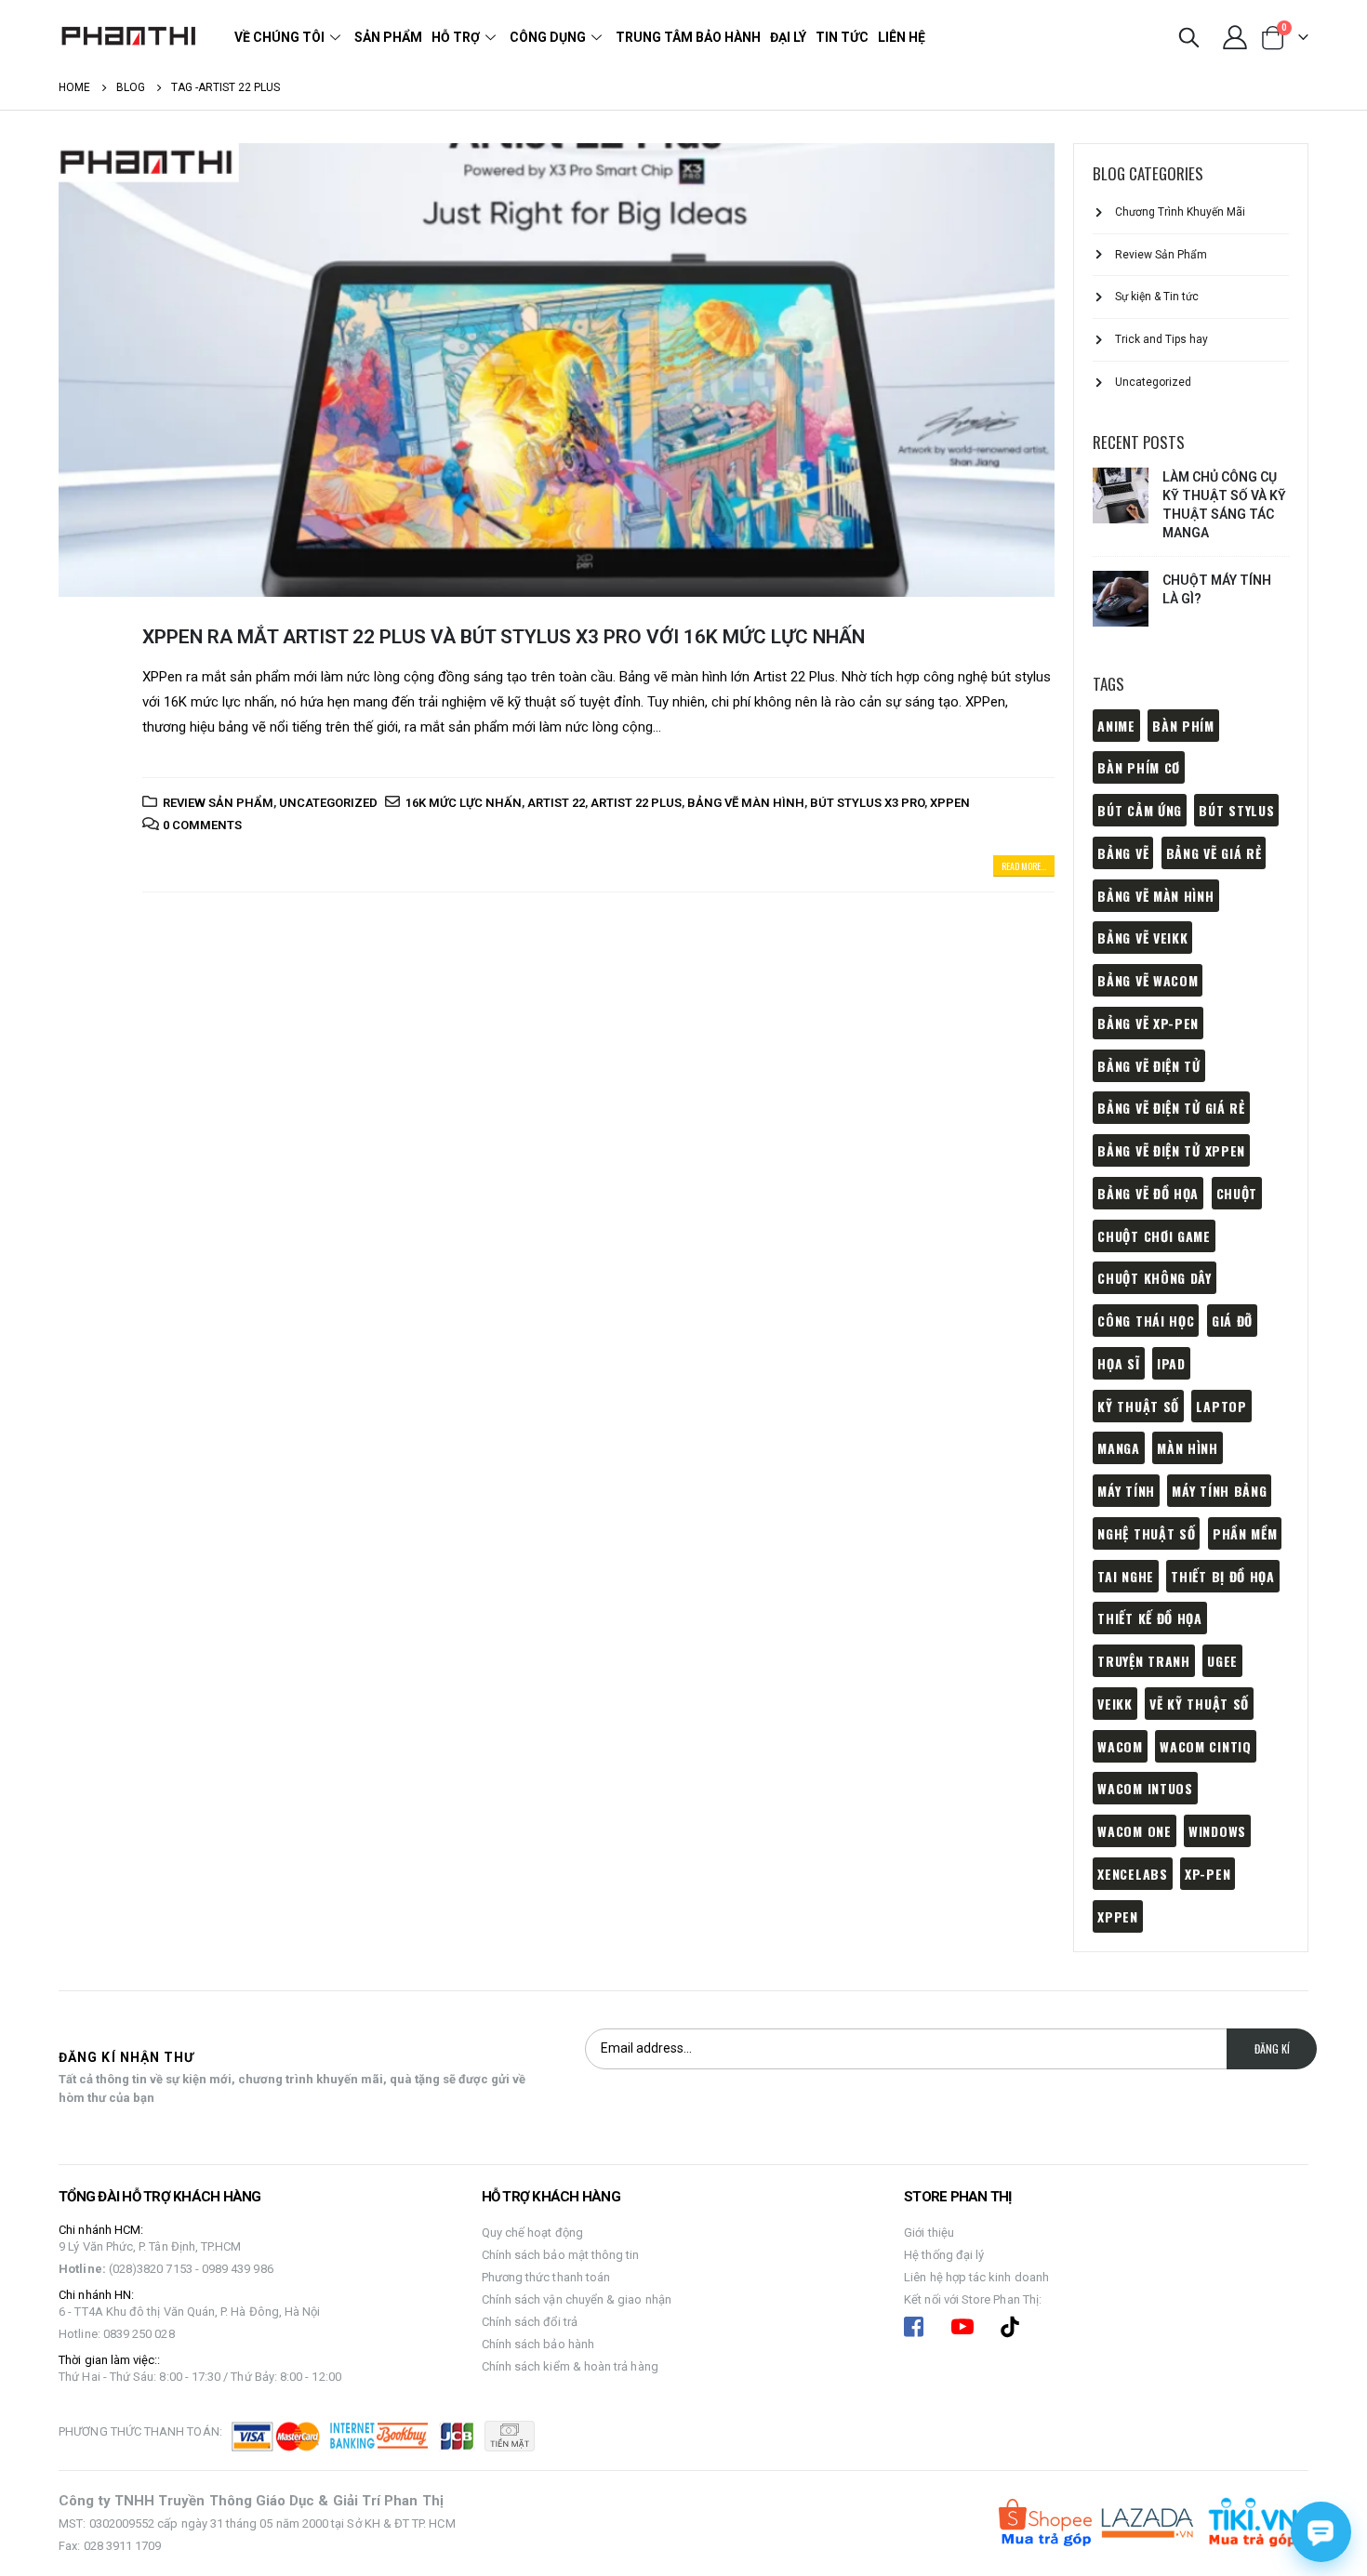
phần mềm (1245, 1533)
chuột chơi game (1154, 1236)
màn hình (1188, 1448)
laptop (1221, 1406)
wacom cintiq (1205, 1746)
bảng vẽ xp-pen (1148, 1023)
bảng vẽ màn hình (746, 803)
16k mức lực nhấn (464, 803)
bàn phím (1183, 726)
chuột (1237, 1193)
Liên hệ (902, 37)
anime (1116, 726)
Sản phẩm (388, 37)
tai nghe (1126, 1576)
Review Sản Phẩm (218, 803)
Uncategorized (328, 803)
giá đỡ (1232, 1321)
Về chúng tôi (279, 37)
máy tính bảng (1219, 1491)
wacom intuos (1145, 1788)
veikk (1115, 1704)
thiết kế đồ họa (1150, 1618)
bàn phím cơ (1139, 767)
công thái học (1146, 1321)
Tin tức (842, 37)
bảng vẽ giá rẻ (1214, 853)
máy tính (1126, 1491)
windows (1217, 1831)
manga (1119, 1448)
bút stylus (1236, 810)
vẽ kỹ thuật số (1199, 1704)
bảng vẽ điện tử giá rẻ (1171, 1108)
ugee (1222, 1661)
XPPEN (950, 803)
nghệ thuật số (1146, 1533)
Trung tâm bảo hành (688, 37)
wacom (1120, 1746)
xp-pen (1208, 1874)
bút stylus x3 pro (867, 803)
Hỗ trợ (456, 37)
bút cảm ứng (1140, 810)
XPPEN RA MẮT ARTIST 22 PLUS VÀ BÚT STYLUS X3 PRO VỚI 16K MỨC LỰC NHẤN (504, 637)
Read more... (1024, 866)
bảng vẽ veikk (1142, 938)
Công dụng (548, 37)
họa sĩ (1118, 1363)
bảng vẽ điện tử (1149, 1066)
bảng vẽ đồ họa (1148, 1193)
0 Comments (202, 825)
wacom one (1134, 1831)
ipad (1171, 1363)
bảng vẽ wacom (1148, 980)
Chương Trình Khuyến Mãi (1180, 212)
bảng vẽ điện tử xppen (1171, 1150)
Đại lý (788, 37)
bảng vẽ (1123, 853)
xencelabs (1132, 1874)
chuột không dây (1155, 1278)
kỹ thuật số (1138, 1406)
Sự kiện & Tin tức (1157, 297)
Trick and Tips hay (1161, 339)
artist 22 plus (636, 803)
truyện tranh (1143, 1661)
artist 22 (556, 803)
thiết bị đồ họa (1223, 1576)
